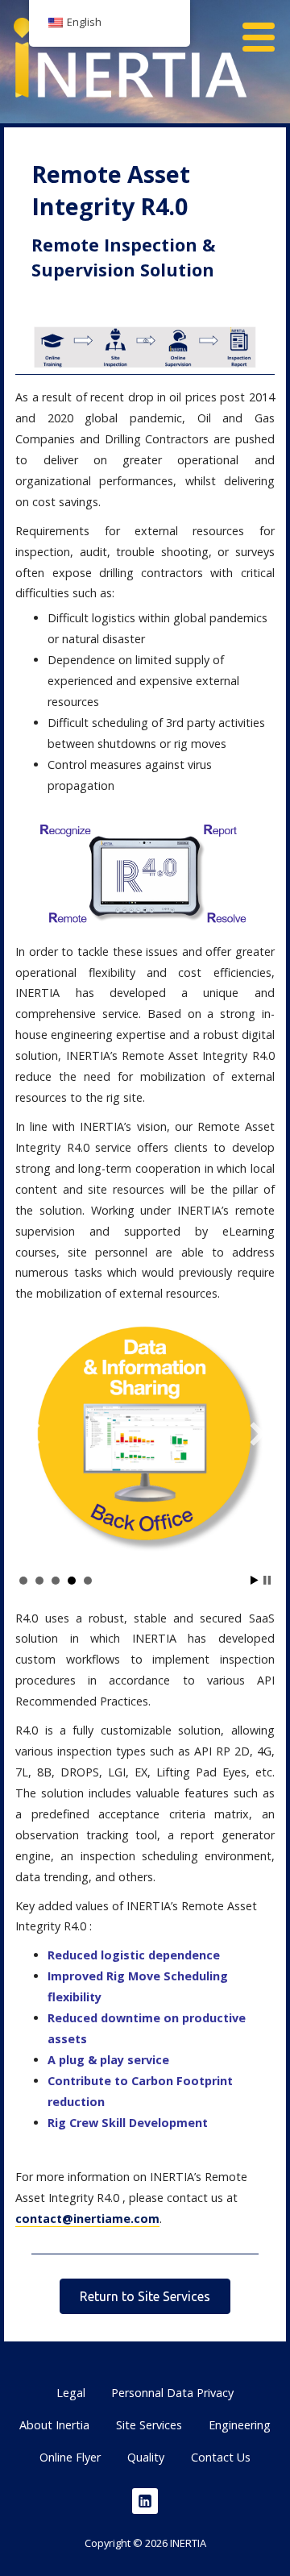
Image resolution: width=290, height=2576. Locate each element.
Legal (71, 2393)
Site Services (149, 2425)
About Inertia (54, 2425)
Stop (267, 1580)
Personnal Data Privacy (172, 2393)
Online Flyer (70, 2457)
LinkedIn (145, 2501)
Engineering (240, 2425)
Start (255, 1580)
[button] (264, 29)
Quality (146, 2457)
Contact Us (221, 2457)
